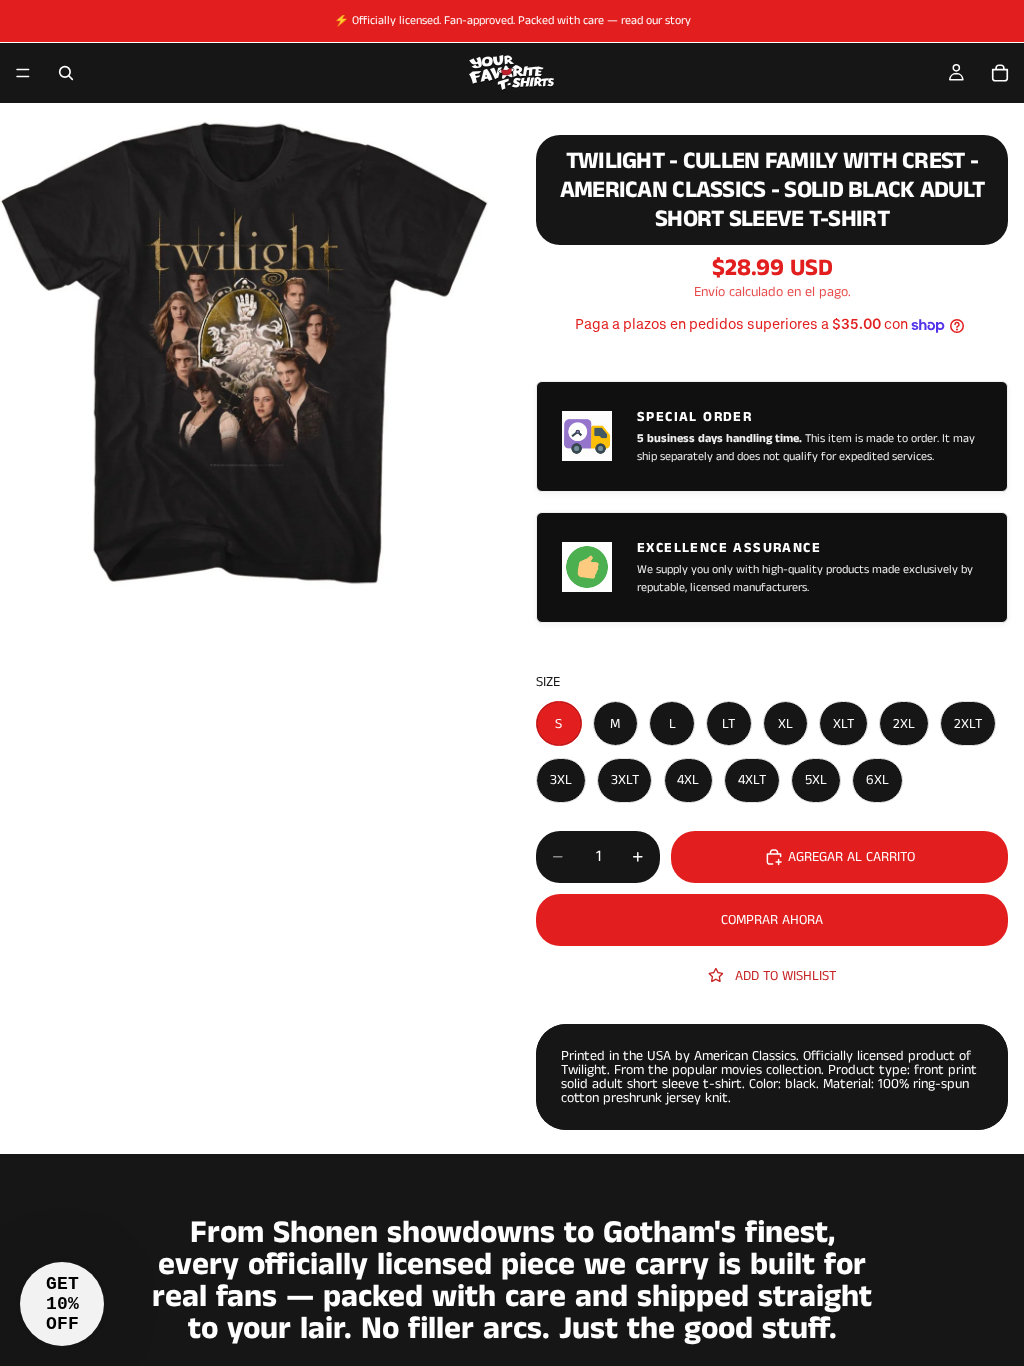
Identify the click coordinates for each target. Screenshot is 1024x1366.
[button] (62, 1304)
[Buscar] (66, 73)
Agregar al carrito (851, 857)
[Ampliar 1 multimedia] (244, 355)
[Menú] (23, 73)
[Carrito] (1000, 73)
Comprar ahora (772, 920)
